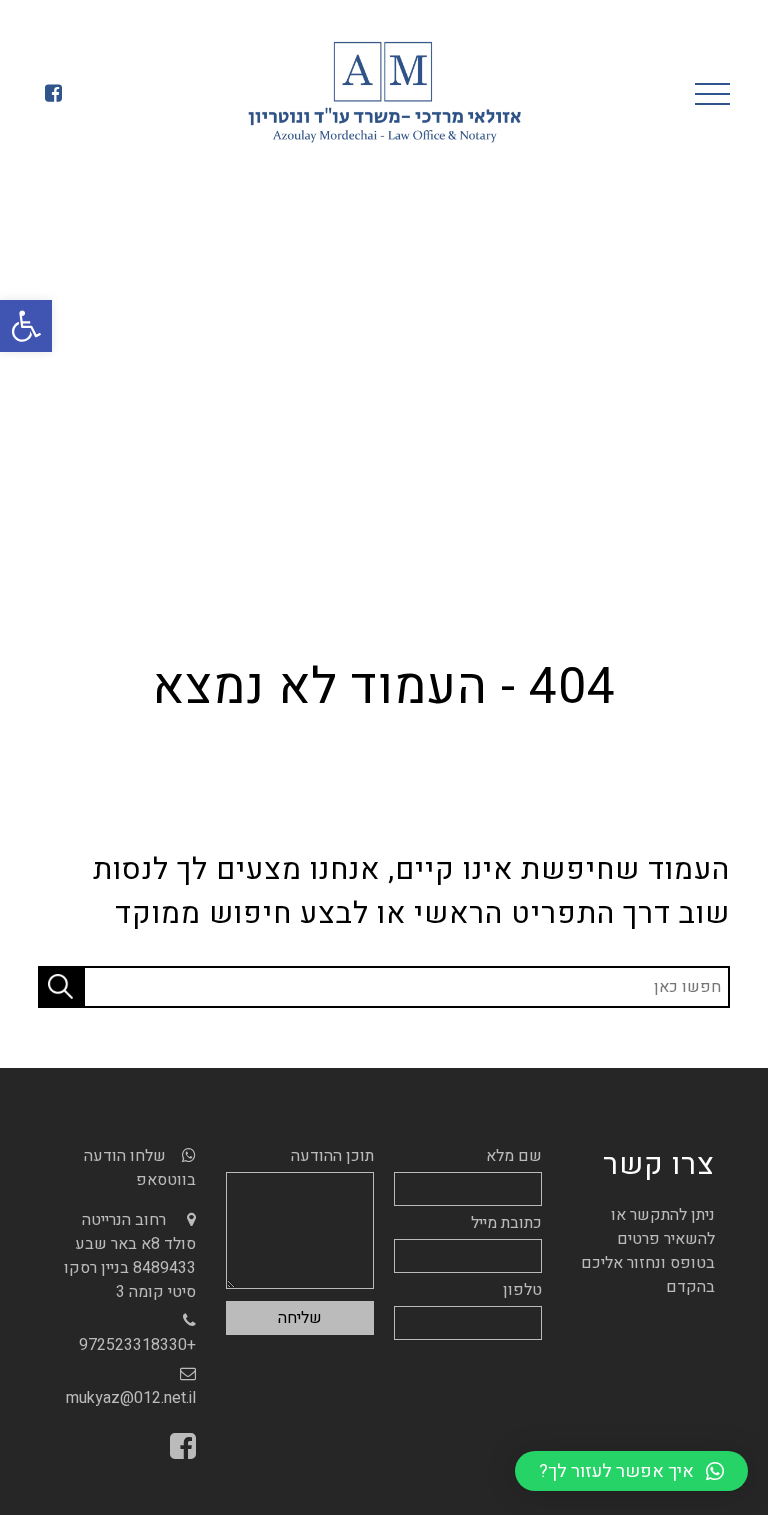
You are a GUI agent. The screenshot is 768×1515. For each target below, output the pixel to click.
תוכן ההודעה (332, 1156)
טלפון (522, 1290)
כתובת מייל (506, 1223)
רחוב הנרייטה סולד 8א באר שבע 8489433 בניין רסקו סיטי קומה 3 (130, 1256)
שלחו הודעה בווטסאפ (140, 1168)
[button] (26, 326)
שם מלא (514, 1156)
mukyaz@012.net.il (131, 1398)
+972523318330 (137, 1345)
